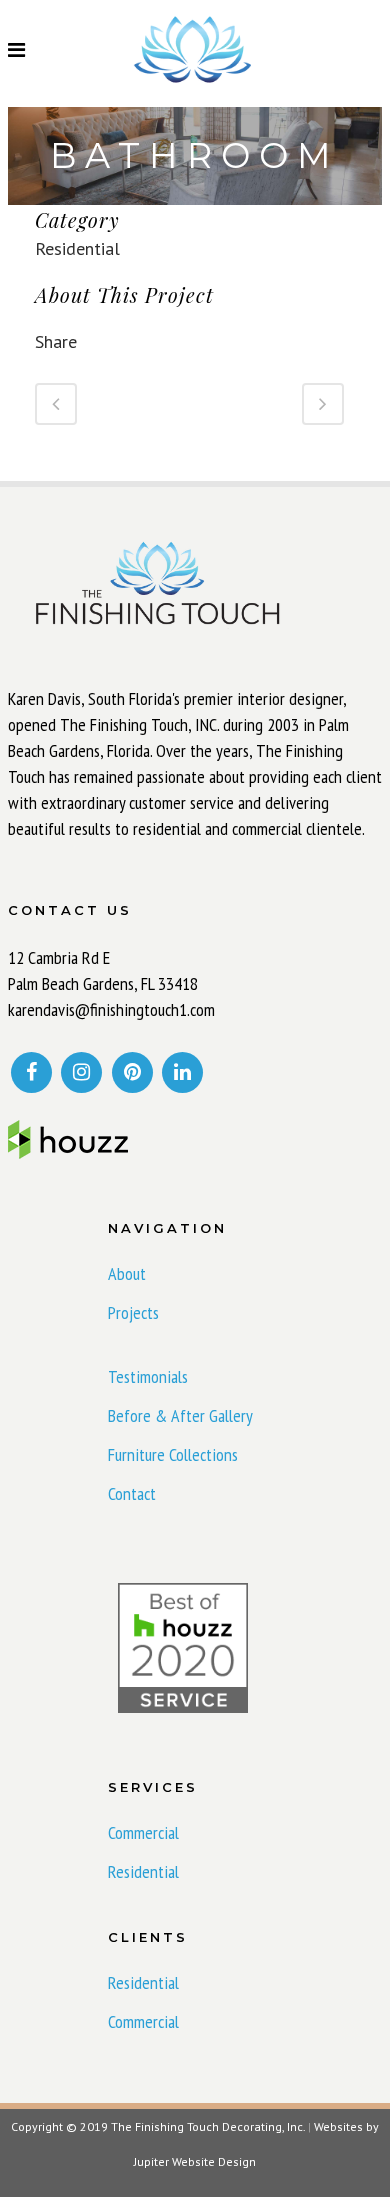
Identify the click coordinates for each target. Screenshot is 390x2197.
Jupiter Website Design (195, 2161)
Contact (132, 1494)
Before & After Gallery (180, 1416)
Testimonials (148, 1377)
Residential (143, 1872)
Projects (133, 1313)
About (127, 1274)
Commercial (143, 1833)
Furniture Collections (173, 1455)
